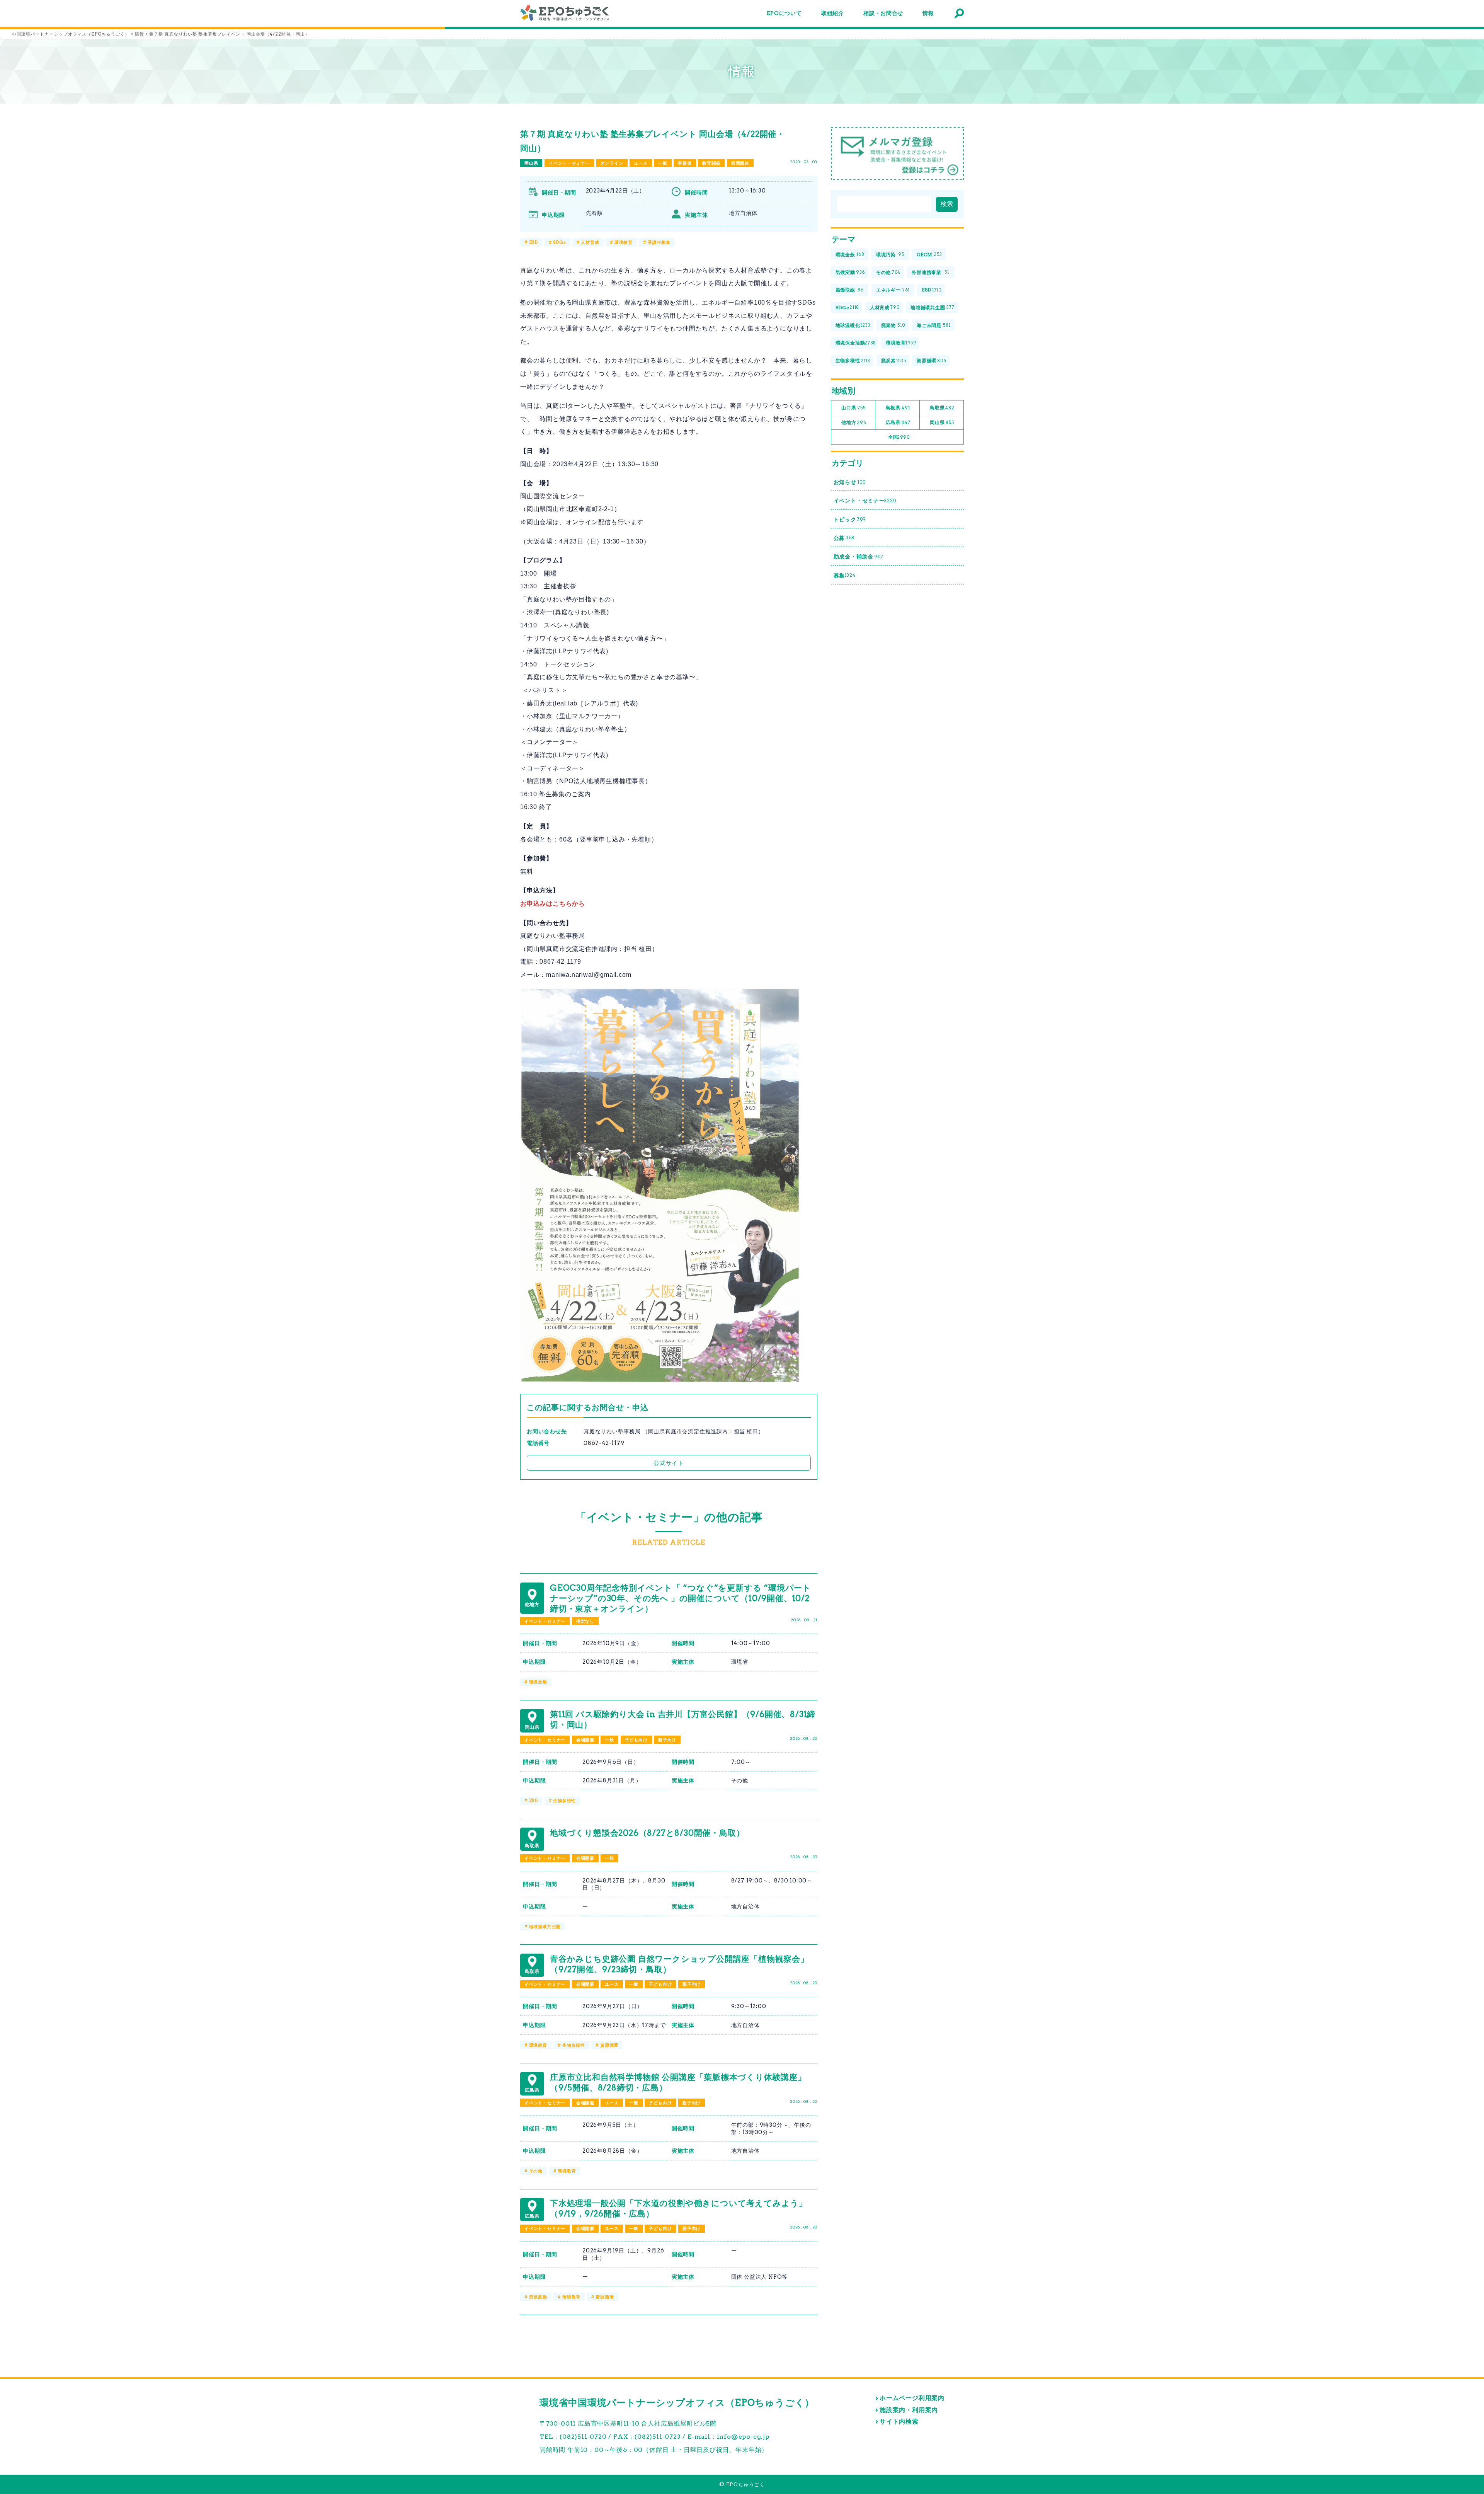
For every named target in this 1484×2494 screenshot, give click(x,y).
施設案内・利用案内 (909, 2410)
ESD (534, 242)
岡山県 (531, 163)
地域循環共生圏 (545, 1927)
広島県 (898, 422)
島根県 (898, 408)
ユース (641, 163)
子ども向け (636, 1740)
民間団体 (740, 163)
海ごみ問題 (933, 325)
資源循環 (609, 2045)
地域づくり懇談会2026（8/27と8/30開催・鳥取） (647, 1833)
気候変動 (538, 2297)
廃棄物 (893, 325)
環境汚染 (890, 255)
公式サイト (669, 1463)
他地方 (854, 422)
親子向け (667, 1740)
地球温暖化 (853, 325)
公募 (844, 538)
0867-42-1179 (604, 1443)
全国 (899, 437)
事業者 (685, 163)
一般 (663, 163)
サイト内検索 (899, 2422)
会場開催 (585, 1740)
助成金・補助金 (859, 557)
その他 (536, 2171)
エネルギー (893, 290)
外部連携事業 (930, 272)
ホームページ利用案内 (912, 2398)
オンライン (612, 163)
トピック (850, 520)
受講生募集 (659, 242)
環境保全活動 (856, 343)
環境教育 (624, 242)
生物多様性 (564, 1801)
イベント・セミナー (569, 163)
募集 (845, 576)
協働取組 (850, 290)
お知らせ (850, 482)
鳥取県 (942, 408)
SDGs (559, 242)
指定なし (585, 1621)
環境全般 (538, 1682)
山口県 (853, 408)
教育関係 (711, 163)
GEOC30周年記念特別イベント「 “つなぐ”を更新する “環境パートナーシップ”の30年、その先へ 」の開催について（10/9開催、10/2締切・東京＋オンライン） (681, 1598)
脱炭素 (894, 360)
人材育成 (590, 242)
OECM (929, 255)
